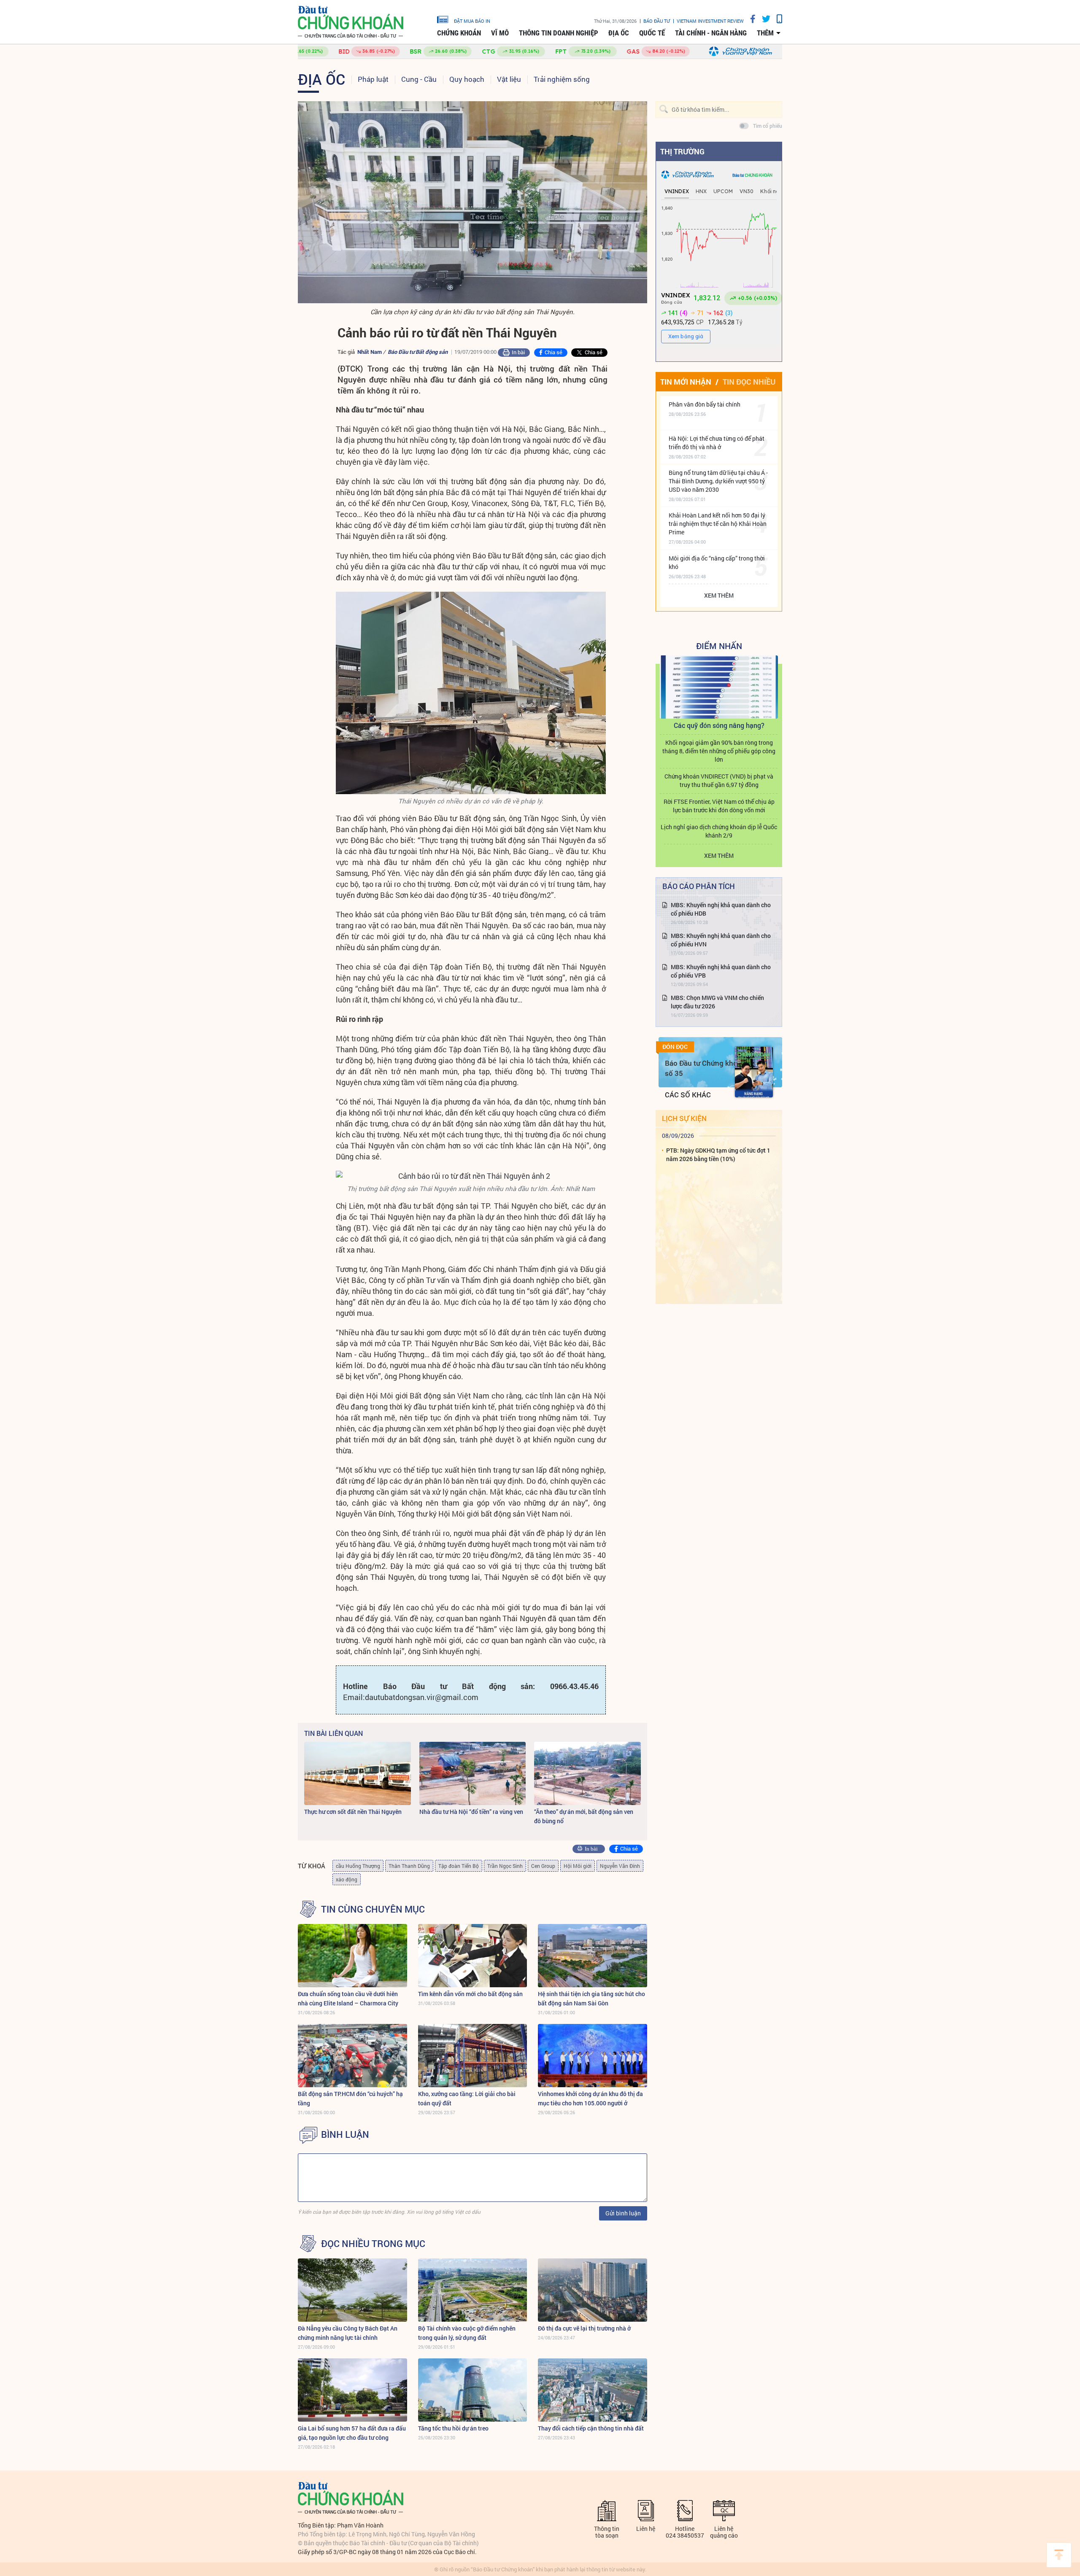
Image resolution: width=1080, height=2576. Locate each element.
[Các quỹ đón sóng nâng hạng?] (719, 687)
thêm (765, 33)
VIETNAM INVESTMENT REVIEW (710, 21)
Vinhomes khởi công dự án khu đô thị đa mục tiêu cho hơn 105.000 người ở (590, 2098)
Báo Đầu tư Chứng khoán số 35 (705, 1068)
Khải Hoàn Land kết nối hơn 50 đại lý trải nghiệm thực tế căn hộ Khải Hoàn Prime (718, 524)
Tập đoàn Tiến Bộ (459, 1866)
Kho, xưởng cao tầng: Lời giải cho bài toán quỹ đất (467, 2098)
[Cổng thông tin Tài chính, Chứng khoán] (351, 22)
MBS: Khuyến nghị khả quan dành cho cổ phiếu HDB (721, 909)
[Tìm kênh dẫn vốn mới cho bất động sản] (473, 1956)
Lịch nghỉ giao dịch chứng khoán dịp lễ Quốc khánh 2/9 (719, 831)
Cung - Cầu (419, 79)
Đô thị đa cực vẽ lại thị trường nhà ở (584, 2328)
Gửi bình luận (623, 2213)
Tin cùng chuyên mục (373, 1909)
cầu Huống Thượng (358, 1866)
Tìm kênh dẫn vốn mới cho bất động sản (470, 1994)
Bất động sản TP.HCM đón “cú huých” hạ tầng (350, 2098)
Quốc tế (652, 33)
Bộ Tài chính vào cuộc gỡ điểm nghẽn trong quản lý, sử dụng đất (467, 2333)
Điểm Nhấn (719, 646)
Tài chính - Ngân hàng (711, 33)
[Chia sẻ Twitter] (763, 19)
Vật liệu (509, 79)
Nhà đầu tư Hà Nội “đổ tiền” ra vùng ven (471, 1812)
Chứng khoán (459, 33)
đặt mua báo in (472, 21)
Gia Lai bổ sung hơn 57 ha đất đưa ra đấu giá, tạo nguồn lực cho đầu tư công (352, 2433)
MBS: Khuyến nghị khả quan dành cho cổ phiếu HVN (721, 940)
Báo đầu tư (657, 21)
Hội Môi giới (578, 1866)
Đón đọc (675, 1047)
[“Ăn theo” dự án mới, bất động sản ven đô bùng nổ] (587, 1773)
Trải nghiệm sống (562, 79)
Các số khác (688, 1095)
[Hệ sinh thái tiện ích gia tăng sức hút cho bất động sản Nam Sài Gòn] (593, 1956)
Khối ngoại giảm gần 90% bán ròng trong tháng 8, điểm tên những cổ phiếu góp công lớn (719, 751)
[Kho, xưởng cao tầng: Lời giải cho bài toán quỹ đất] (473, 2056)
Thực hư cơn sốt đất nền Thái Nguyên (353, 1812)
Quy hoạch (467, 79)
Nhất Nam (370, 352)
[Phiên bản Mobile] (776, 19)
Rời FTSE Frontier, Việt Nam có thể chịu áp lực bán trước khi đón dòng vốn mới (719, 806)
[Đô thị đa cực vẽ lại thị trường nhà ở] (593, 2290)
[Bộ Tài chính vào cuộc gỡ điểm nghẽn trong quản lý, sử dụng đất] (473, 2290)
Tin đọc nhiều (749, 382)
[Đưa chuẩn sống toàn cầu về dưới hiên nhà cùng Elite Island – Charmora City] (352, 1956)
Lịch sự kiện (684, 1118)
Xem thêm (719, 595)
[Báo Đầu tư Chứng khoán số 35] (754, 1072)
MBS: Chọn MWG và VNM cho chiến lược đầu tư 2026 (717, 1002)
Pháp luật (373, 79)
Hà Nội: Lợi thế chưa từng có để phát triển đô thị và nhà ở (717, 443)
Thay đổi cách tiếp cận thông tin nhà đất (591, 2428)
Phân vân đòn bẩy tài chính (705, 404)
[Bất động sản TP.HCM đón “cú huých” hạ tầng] (352, 2056)
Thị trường (682, 151)
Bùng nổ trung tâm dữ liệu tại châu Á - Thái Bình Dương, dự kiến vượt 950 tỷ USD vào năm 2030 (718, 481)
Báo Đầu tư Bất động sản (418, 352)
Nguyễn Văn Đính (620, 1866)
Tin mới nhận (686, 382)
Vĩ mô (500, 33)
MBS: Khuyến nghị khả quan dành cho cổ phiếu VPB (721, 971)
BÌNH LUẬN (345, 2134)
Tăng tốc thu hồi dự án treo (453, 2428)
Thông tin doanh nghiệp (559, 33)
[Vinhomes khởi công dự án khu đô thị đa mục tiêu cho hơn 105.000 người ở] (593, 2056)
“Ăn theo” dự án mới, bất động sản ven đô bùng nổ (584, 1816)
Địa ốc (619, 33)
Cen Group (543, 1866)
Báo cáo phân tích (699, 886)
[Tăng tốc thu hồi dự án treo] (473, 2390)
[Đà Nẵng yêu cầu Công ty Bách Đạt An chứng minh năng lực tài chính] (352, 2290)
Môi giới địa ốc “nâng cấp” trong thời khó (717, 562)
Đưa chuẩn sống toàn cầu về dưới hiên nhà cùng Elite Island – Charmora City (348, 1998)
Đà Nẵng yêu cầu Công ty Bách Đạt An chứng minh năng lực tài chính (348, 2333)
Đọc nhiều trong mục (373, 2244)
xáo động (347, 1879)
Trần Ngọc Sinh (505, 1866)
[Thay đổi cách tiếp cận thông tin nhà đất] (593, 2390)
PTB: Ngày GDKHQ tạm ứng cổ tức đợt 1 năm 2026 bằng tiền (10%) (718, 1155)
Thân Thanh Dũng (409, 1866)
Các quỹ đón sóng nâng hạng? (719, 725)
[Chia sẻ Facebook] (750, 19)
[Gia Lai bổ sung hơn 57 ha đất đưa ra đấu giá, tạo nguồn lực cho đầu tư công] (352, 2390)
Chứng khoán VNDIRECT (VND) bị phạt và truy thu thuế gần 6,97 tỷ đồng (719, 780)
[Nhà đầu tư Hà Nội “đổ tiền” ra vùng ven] (473, 1773)
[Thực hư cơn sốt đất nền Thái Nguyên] (358, 1773)
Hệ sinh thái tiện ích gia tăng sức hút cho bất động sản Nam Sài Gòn (591, 1998)
